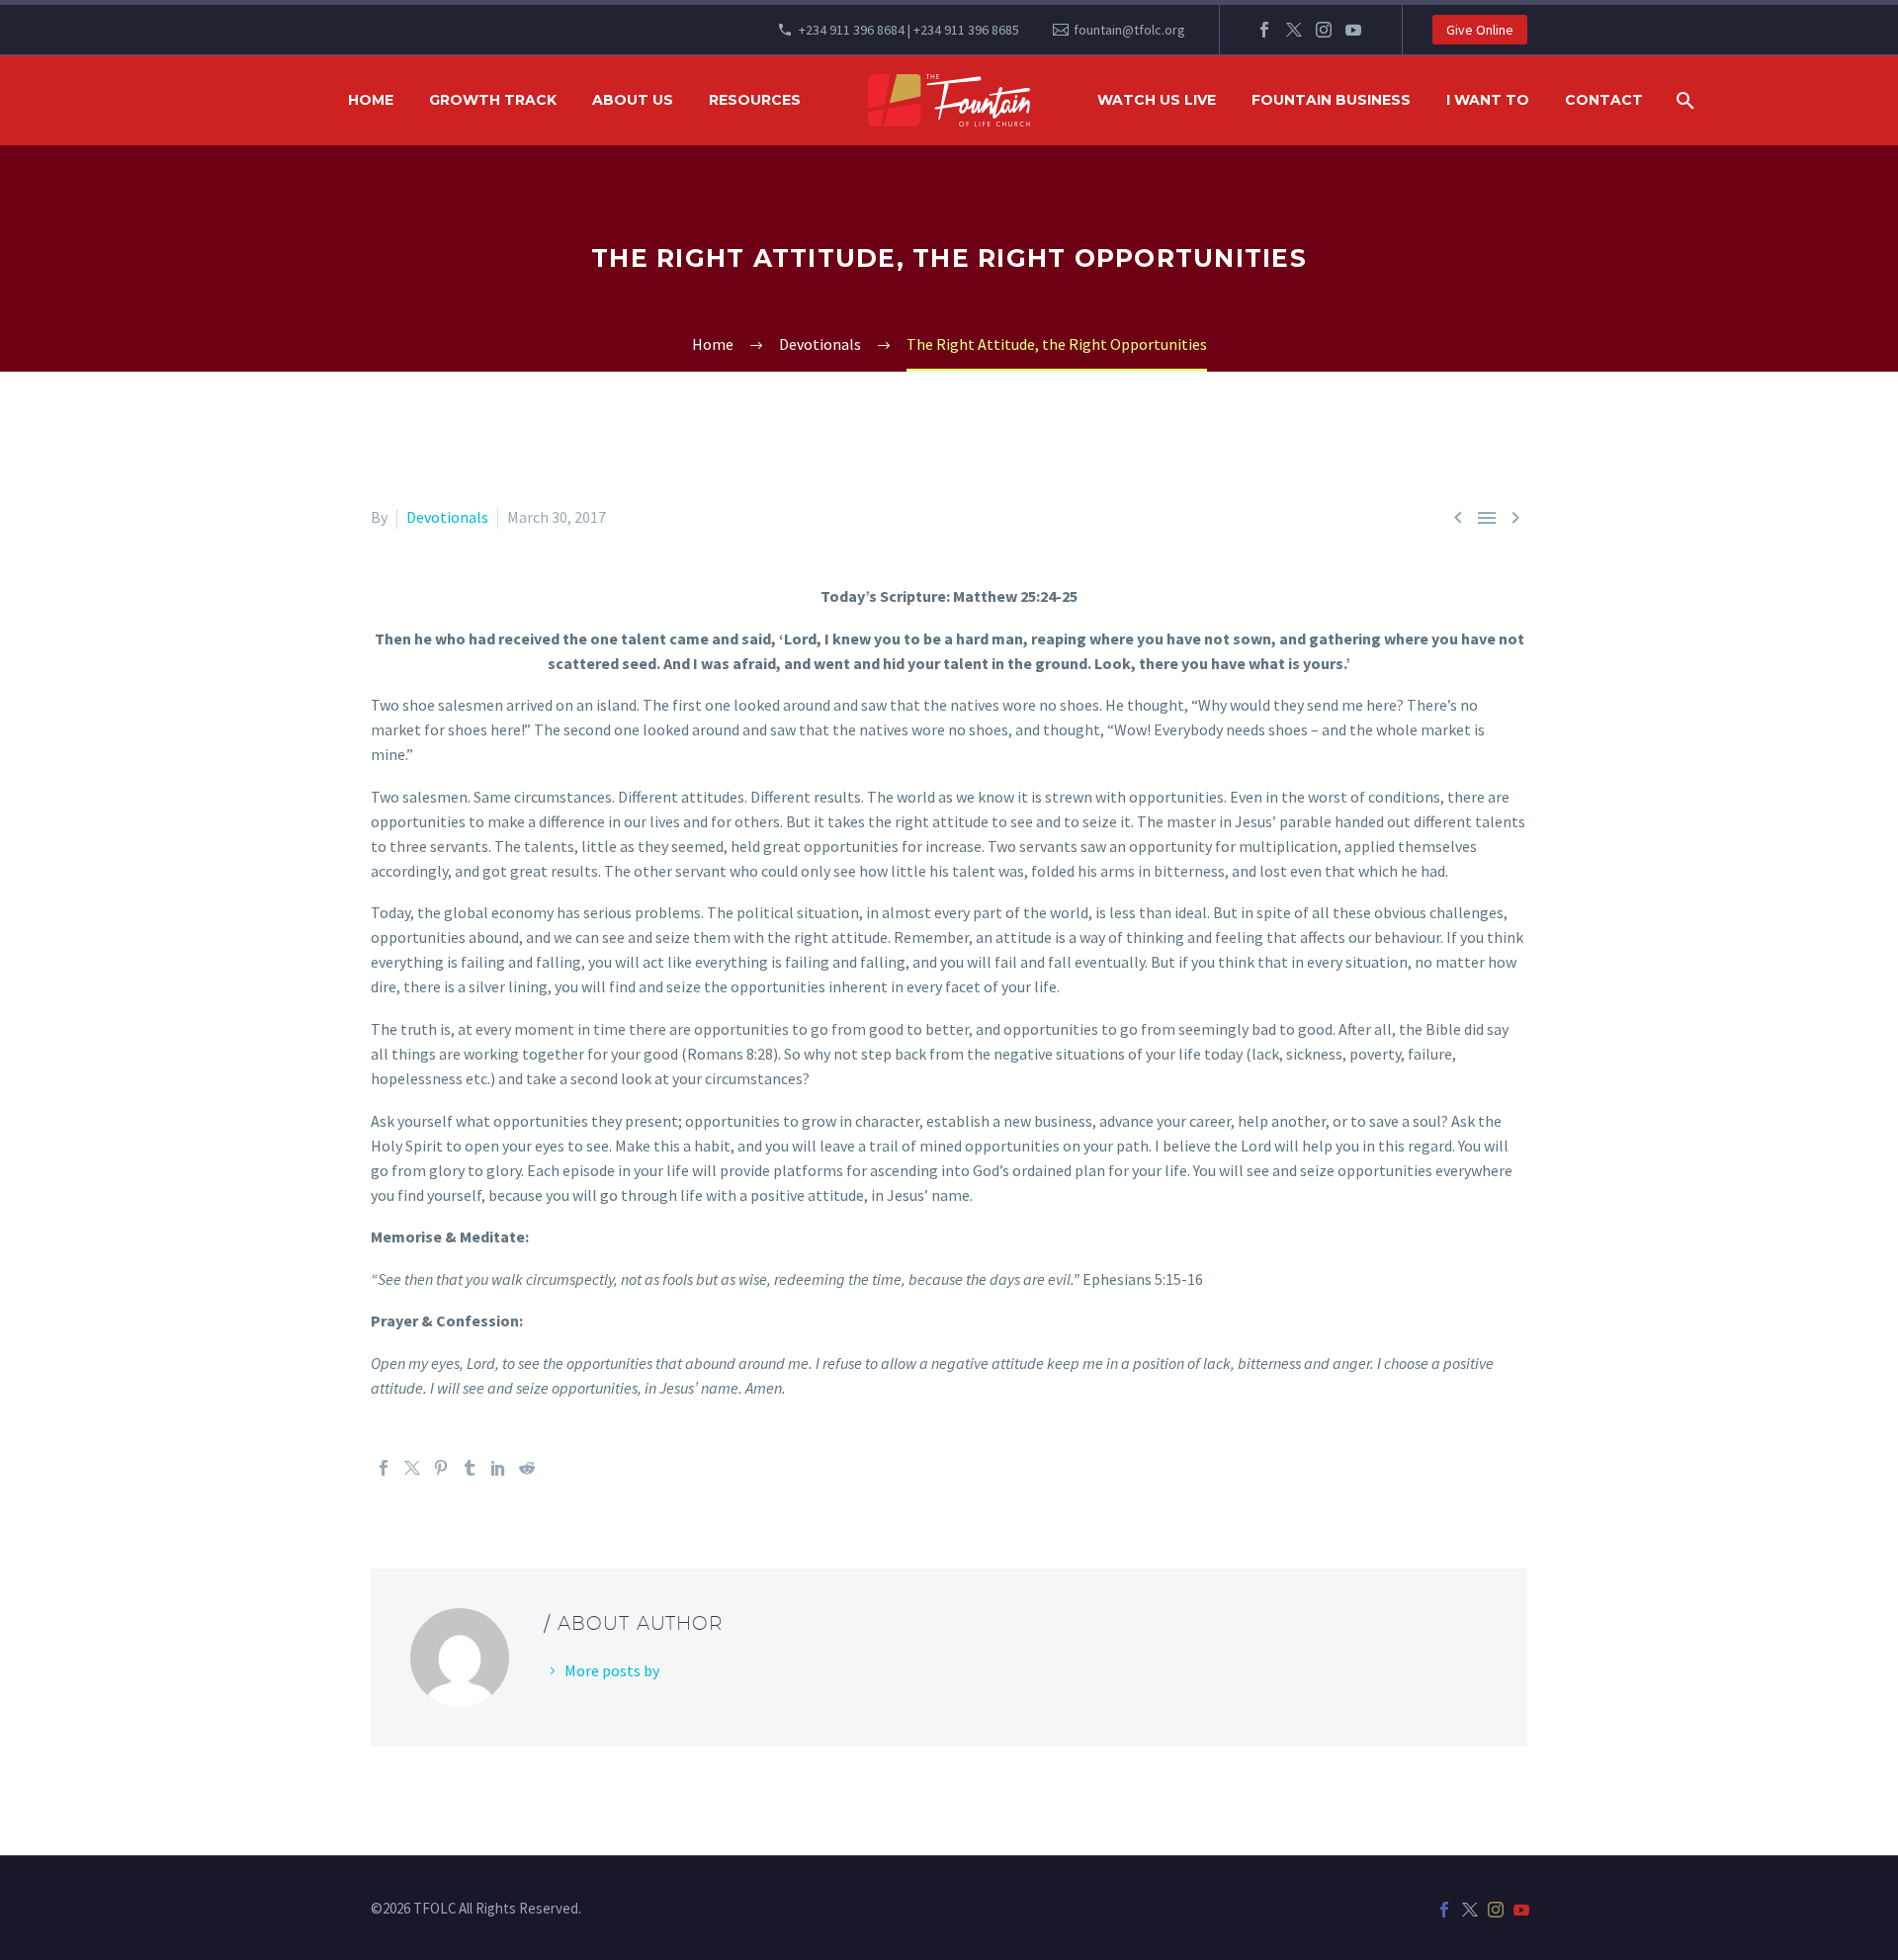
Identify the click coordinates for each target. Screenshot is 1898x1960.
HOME (371, 100)
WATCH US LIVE (1157, 100)
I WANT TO (1488, 100)
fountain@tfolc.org (1129, 30)
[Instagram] (1324, 30)
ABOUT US (633, 100)
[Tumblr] (470, 1468)
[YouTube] (1353, 30)
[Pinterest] (441, 1468)
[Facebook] (1264, 30)
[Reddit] (527, 1468)
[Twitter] (1294, 30)
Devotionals (447, 517)
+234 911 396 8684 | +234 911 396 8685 (909, 30)
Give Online (1480, 30)
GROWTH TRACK (493, 100)
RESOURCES (755, 100)
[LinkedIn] (498, 1468)
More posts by (612, 1670)
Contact (1604, 100)
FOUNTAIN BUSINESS (1331, 100)
